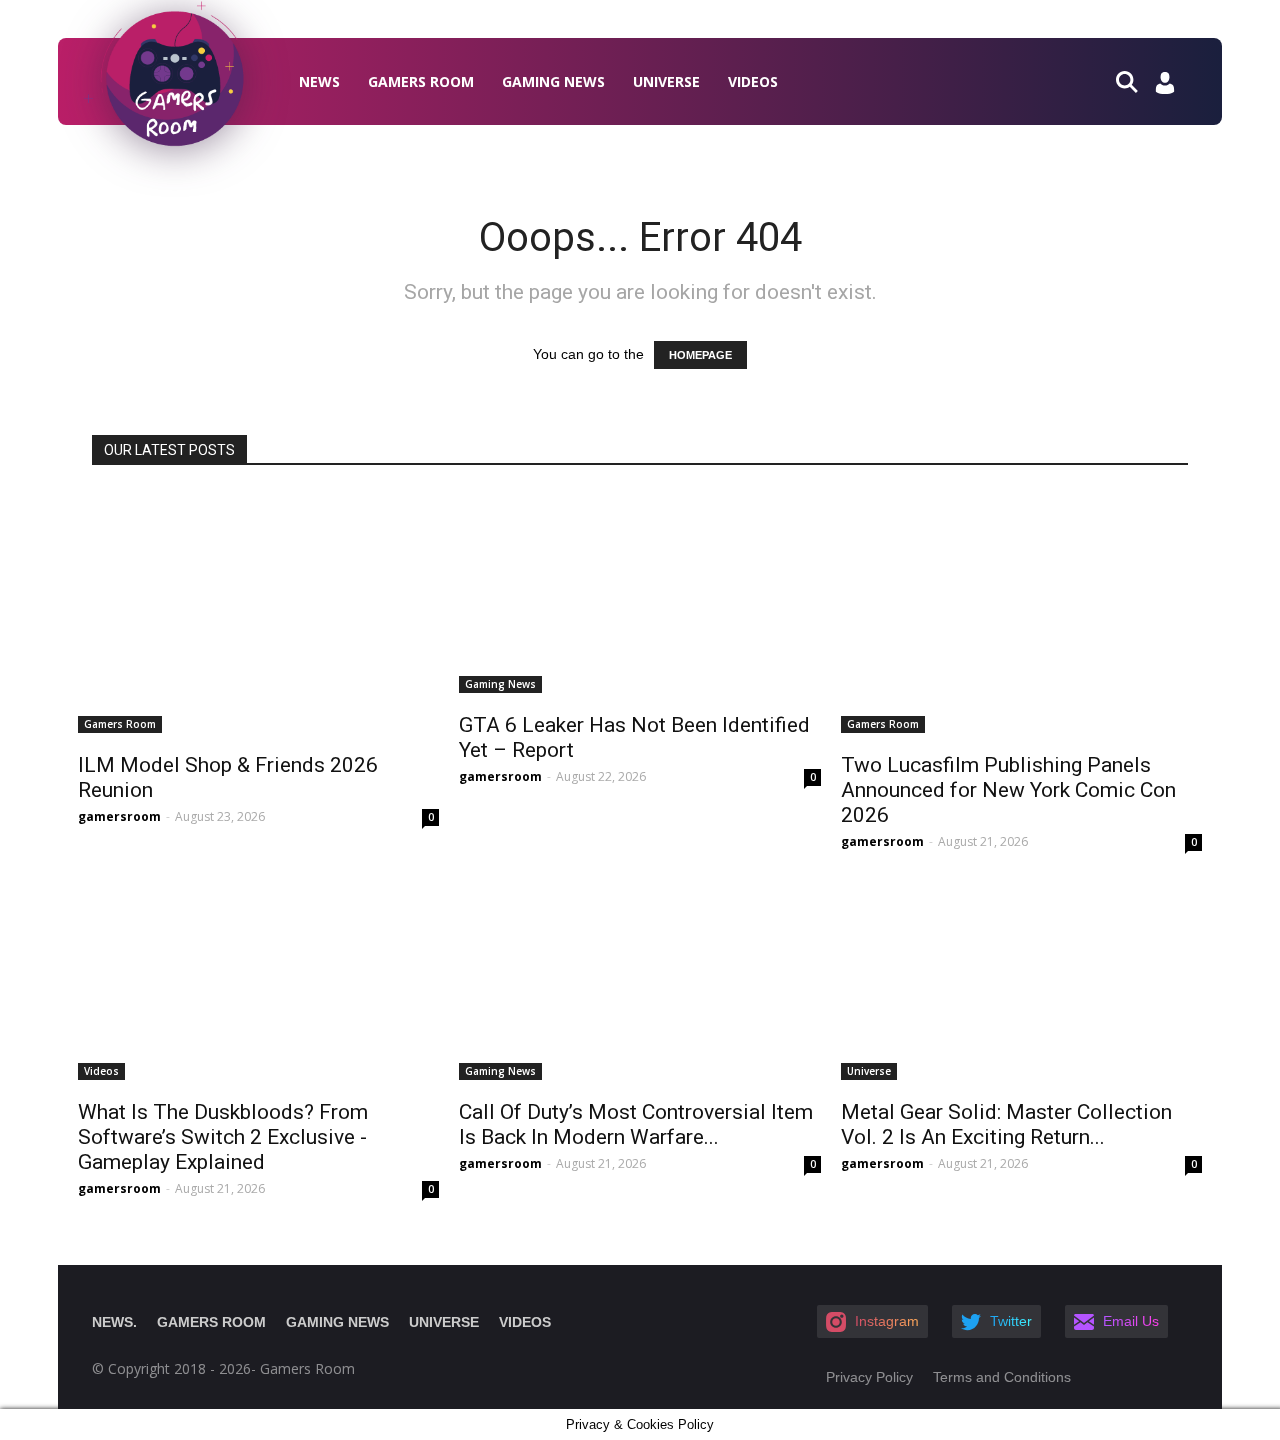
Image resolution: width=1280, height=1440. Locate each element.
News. (114, 1322)
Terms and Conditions (1002, 1377)
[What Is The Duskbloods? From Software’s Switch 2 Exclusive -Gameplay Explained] (258, 979)
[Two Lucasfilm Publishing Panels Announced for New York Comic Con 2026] (1021, 612)
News (319, 81)
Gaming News (553, 81)
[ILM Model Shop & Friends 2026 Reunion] (258, 612)
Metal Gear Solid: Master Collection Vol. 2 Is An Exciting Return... (1006, 1124)
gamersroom (119, 816)
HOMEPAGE (700, 355)
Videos (753, 81)
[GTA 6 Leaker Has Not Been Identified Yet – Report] (639, 592)
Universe (666, 81)
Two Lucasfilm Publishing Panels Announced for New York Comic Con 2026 (1008, 790)
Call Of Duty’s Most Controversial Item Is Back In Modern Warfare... (636, 1124)
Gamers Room (421, 81)
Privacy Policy (869, 1377)
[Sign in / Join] (1165, 88)
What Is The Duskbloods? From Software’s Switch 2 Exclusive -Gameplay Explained (223, 1137)
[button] (1135, 80)
